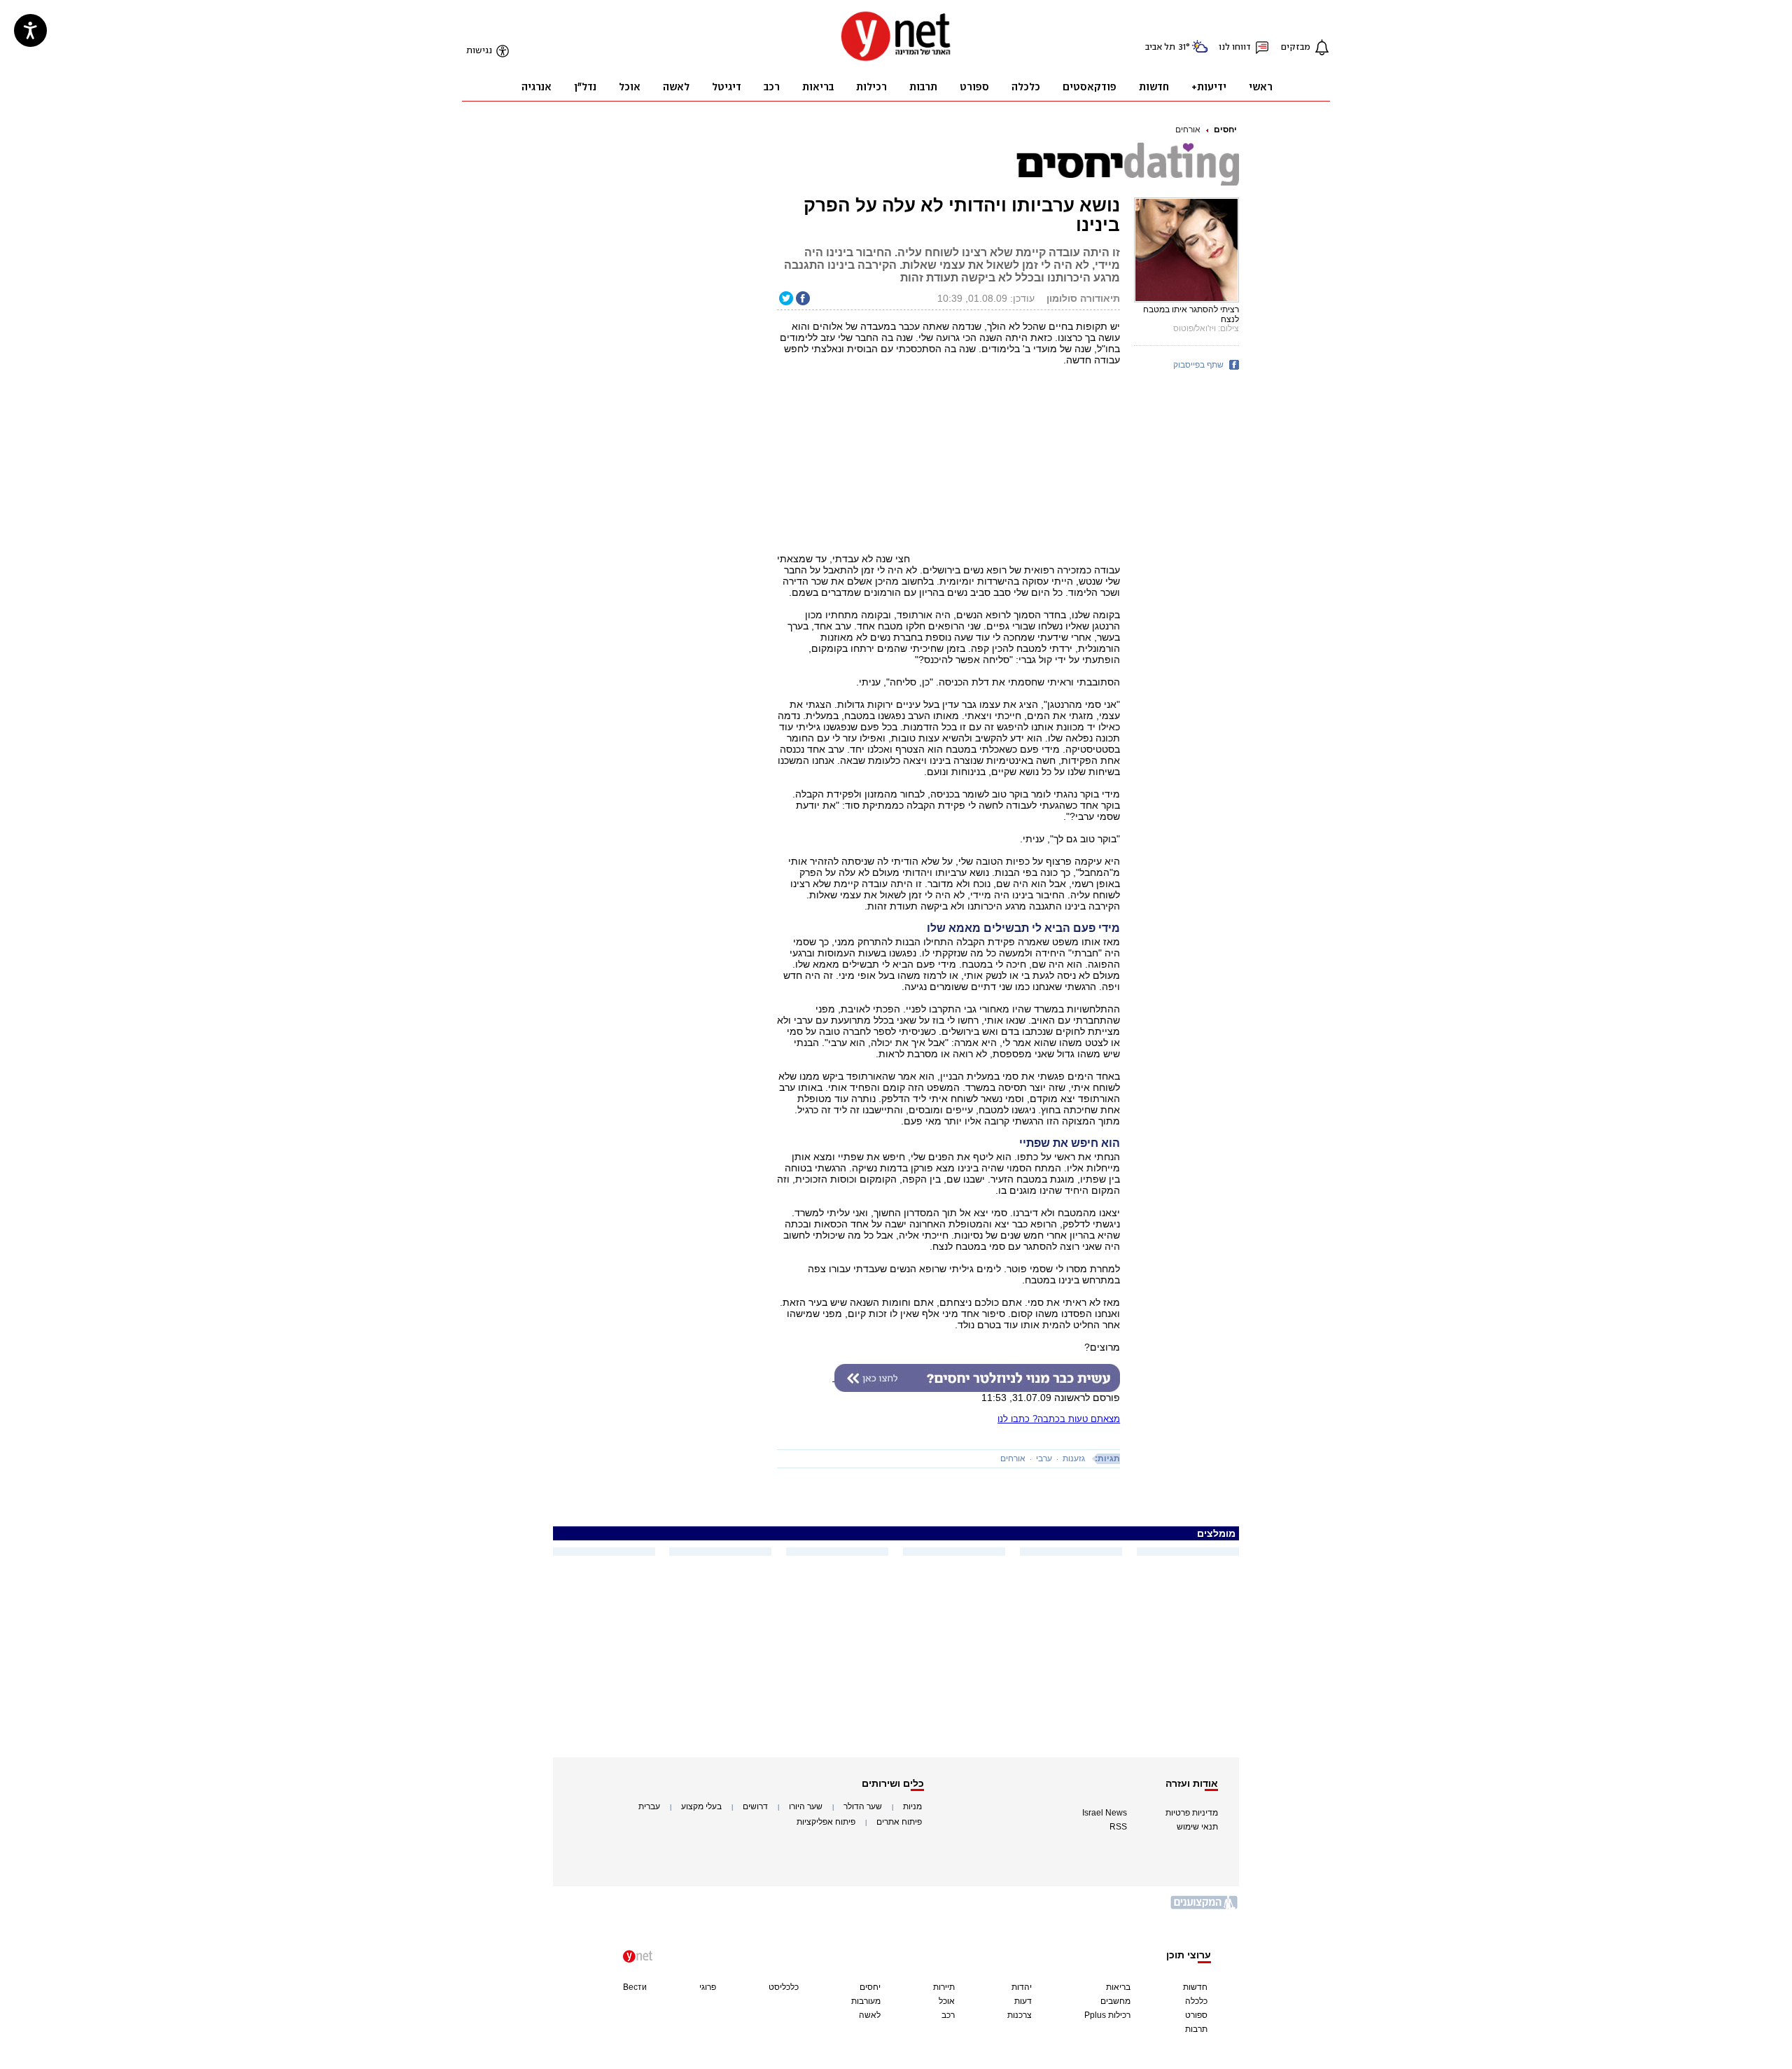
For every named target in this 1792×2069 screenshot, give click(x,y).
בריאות (1118, 1987)
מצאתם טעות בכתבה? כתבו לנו (1059, 1419)
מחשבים (1115, 2001)
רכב (948, 2015)
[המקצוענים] (1205, 1908)
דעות (1023, 2001)
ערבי (1044, 1458)
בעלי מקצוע (701, 1806)
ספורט (1196, 2015)
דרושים (755, 1806)
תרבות (1196, 2029)
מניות (912, 1806)
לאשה (870, 2015)
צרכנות (1020, 2015)
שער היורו (806, 1806)
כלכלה (1196, 2001)
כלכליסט (784, 1987)
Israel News (1105, 1813)
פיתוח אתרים (899, 1822)
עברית (649, 1806)
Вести (635, 1987)
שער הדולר (863, 1806)
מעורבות (866, 2001)
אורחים (1188, 130)
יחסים (1225, 130)
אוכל (947, 2001)
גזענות (1074, 1458)
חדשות (1195, 1987)
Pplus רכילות (1107, 2015)
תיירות (944, 1987)
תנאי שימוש (1197, 1827)
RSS (1118, 1827)
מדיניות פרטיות (1192, 1813)
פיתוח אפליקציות (826, 1822)
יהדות (1022, 1987)
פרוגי (708, 1987)
